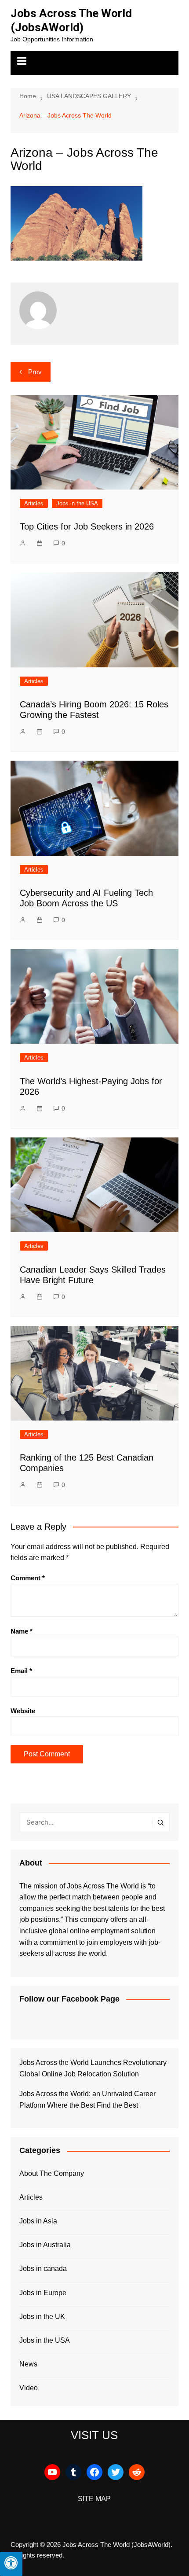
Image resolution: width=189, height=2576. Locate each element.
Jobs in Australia (45, 2245)
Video (29, 2388)
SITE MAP (94, 2499)
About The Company (52, 2173)
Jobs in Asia (38, 2221)
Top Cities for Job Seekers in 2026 (87, 526)
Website (23, 1711)
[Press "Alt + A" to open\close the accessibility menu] (11, 2564)
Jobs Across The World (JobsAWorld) (71, 20)
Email (21, 1671)
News (28, 2364)
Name (22, 1631)
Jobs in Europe (43, 2293)
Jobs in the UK (42, 2317)
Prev (35, 372)
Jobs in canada (43, 2269)
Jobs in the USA (77, 503)
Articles (34, 503)
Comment (28, 1578)
